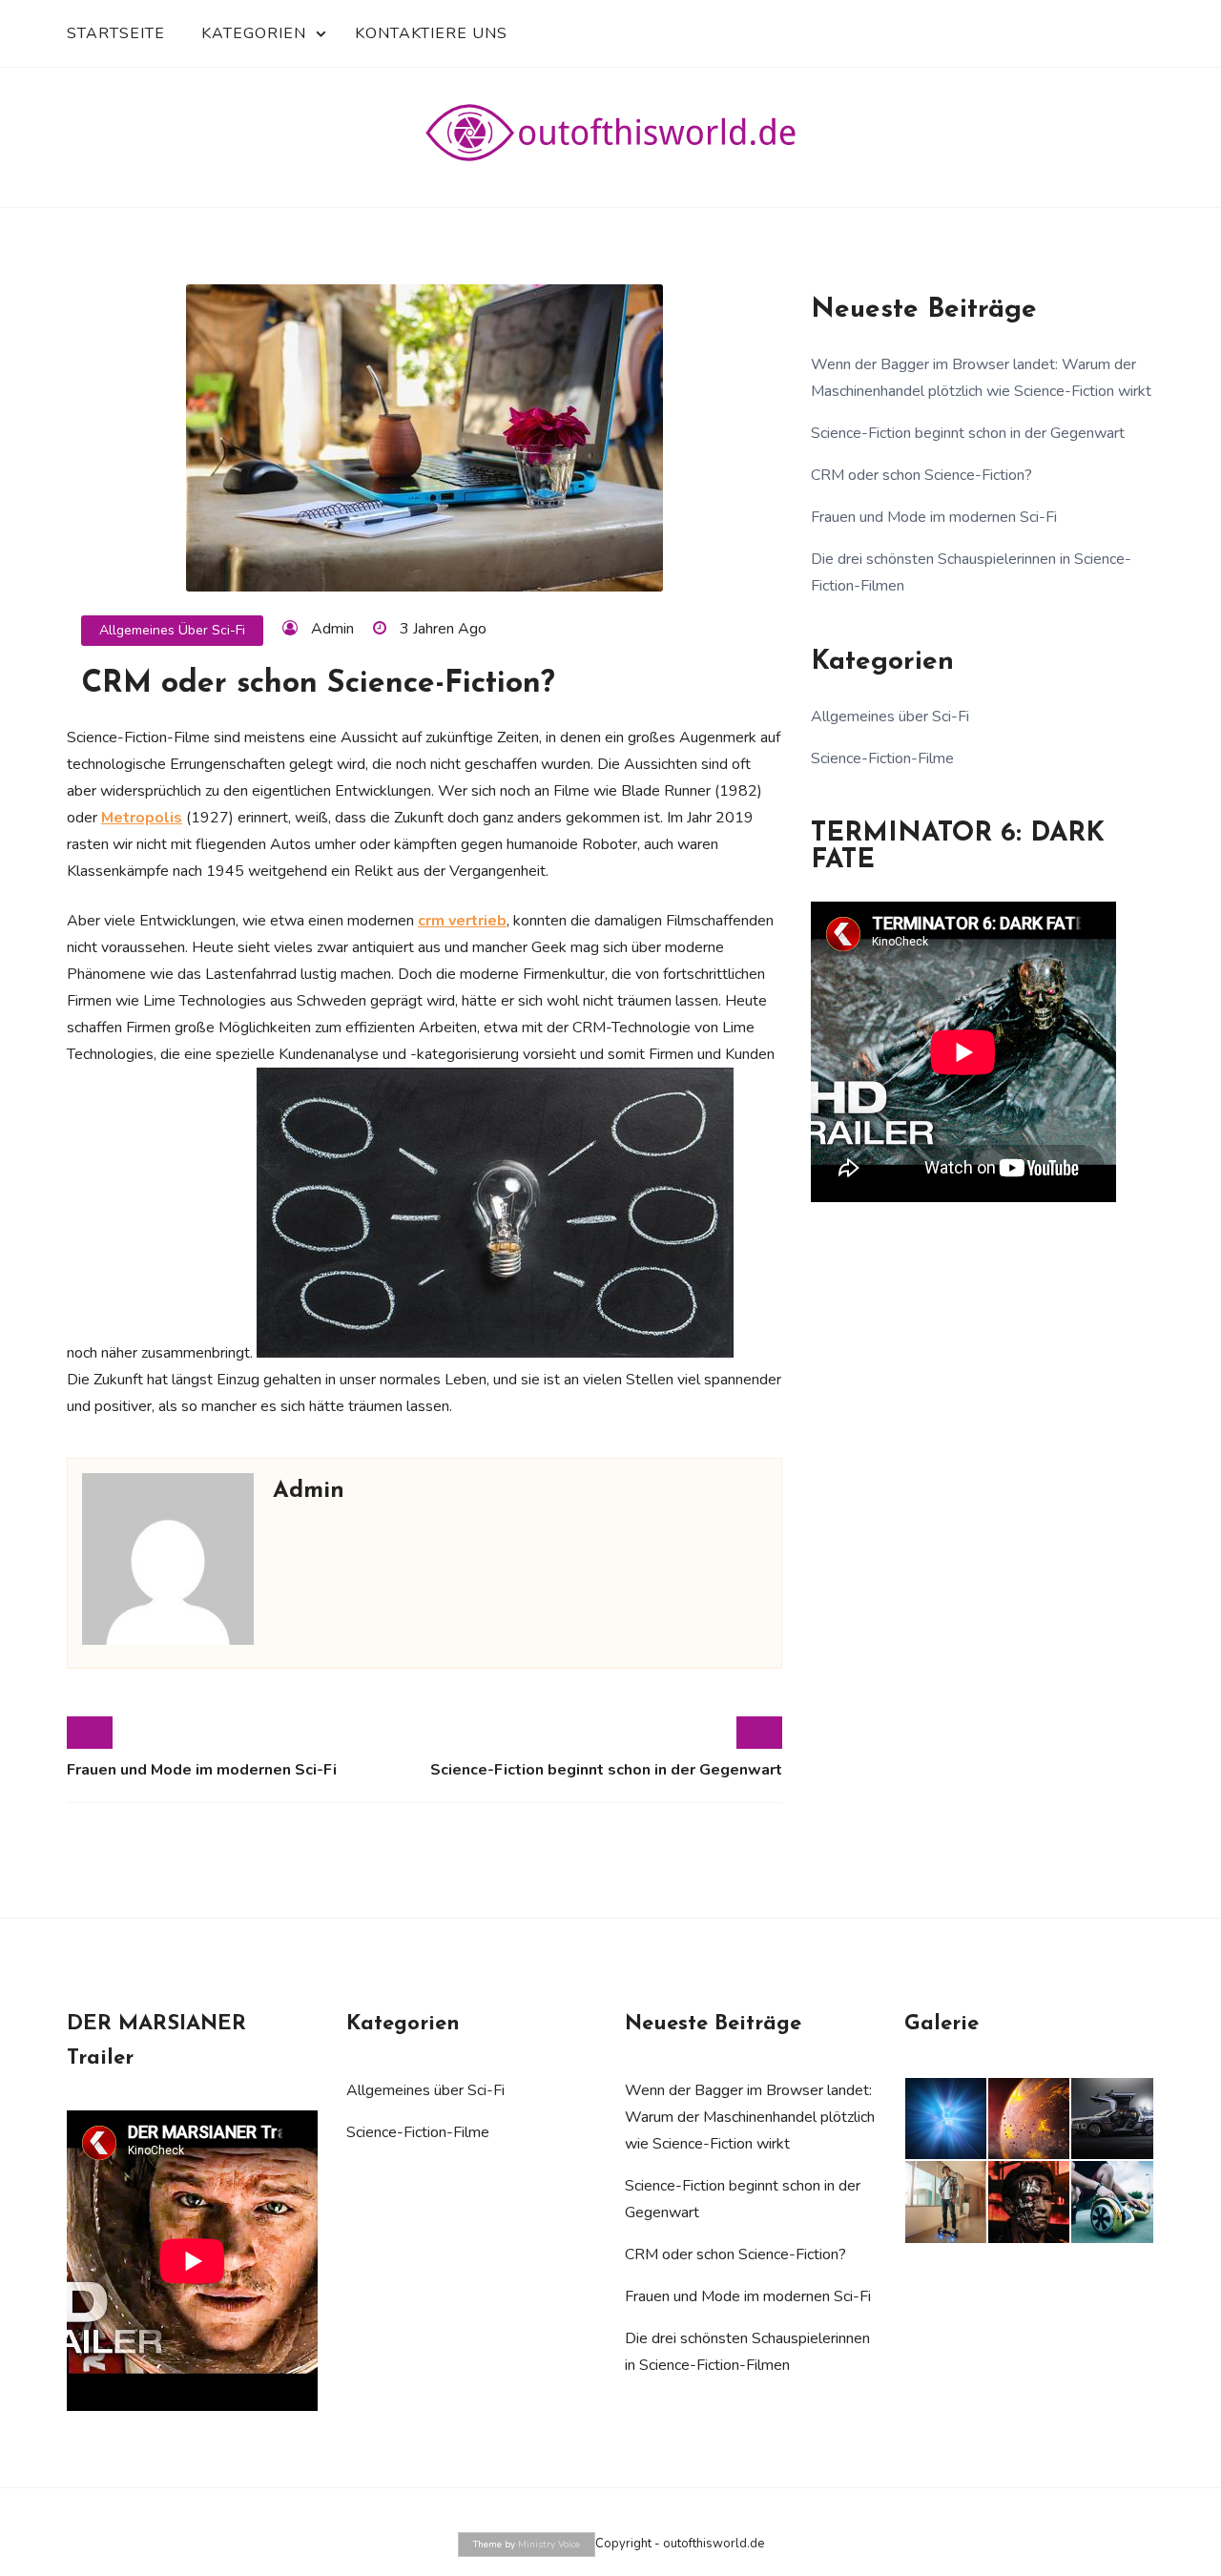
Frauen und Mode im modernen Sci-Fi (202, 1770)
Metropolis (142, 818)
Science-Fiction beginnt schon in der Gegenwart (606, 1770)
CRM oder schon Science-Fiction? (921, 475)
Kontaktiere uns (431, 33)
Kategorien (254, 33)
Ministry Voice (549, 2545)
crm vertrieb (462, 921)
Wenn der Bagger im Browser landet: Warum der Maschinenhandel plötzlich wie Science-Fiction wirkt (750, 2117)
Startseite (116, 33)
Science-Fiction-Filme (882, 758)
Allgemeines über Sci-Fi (172, 630)
